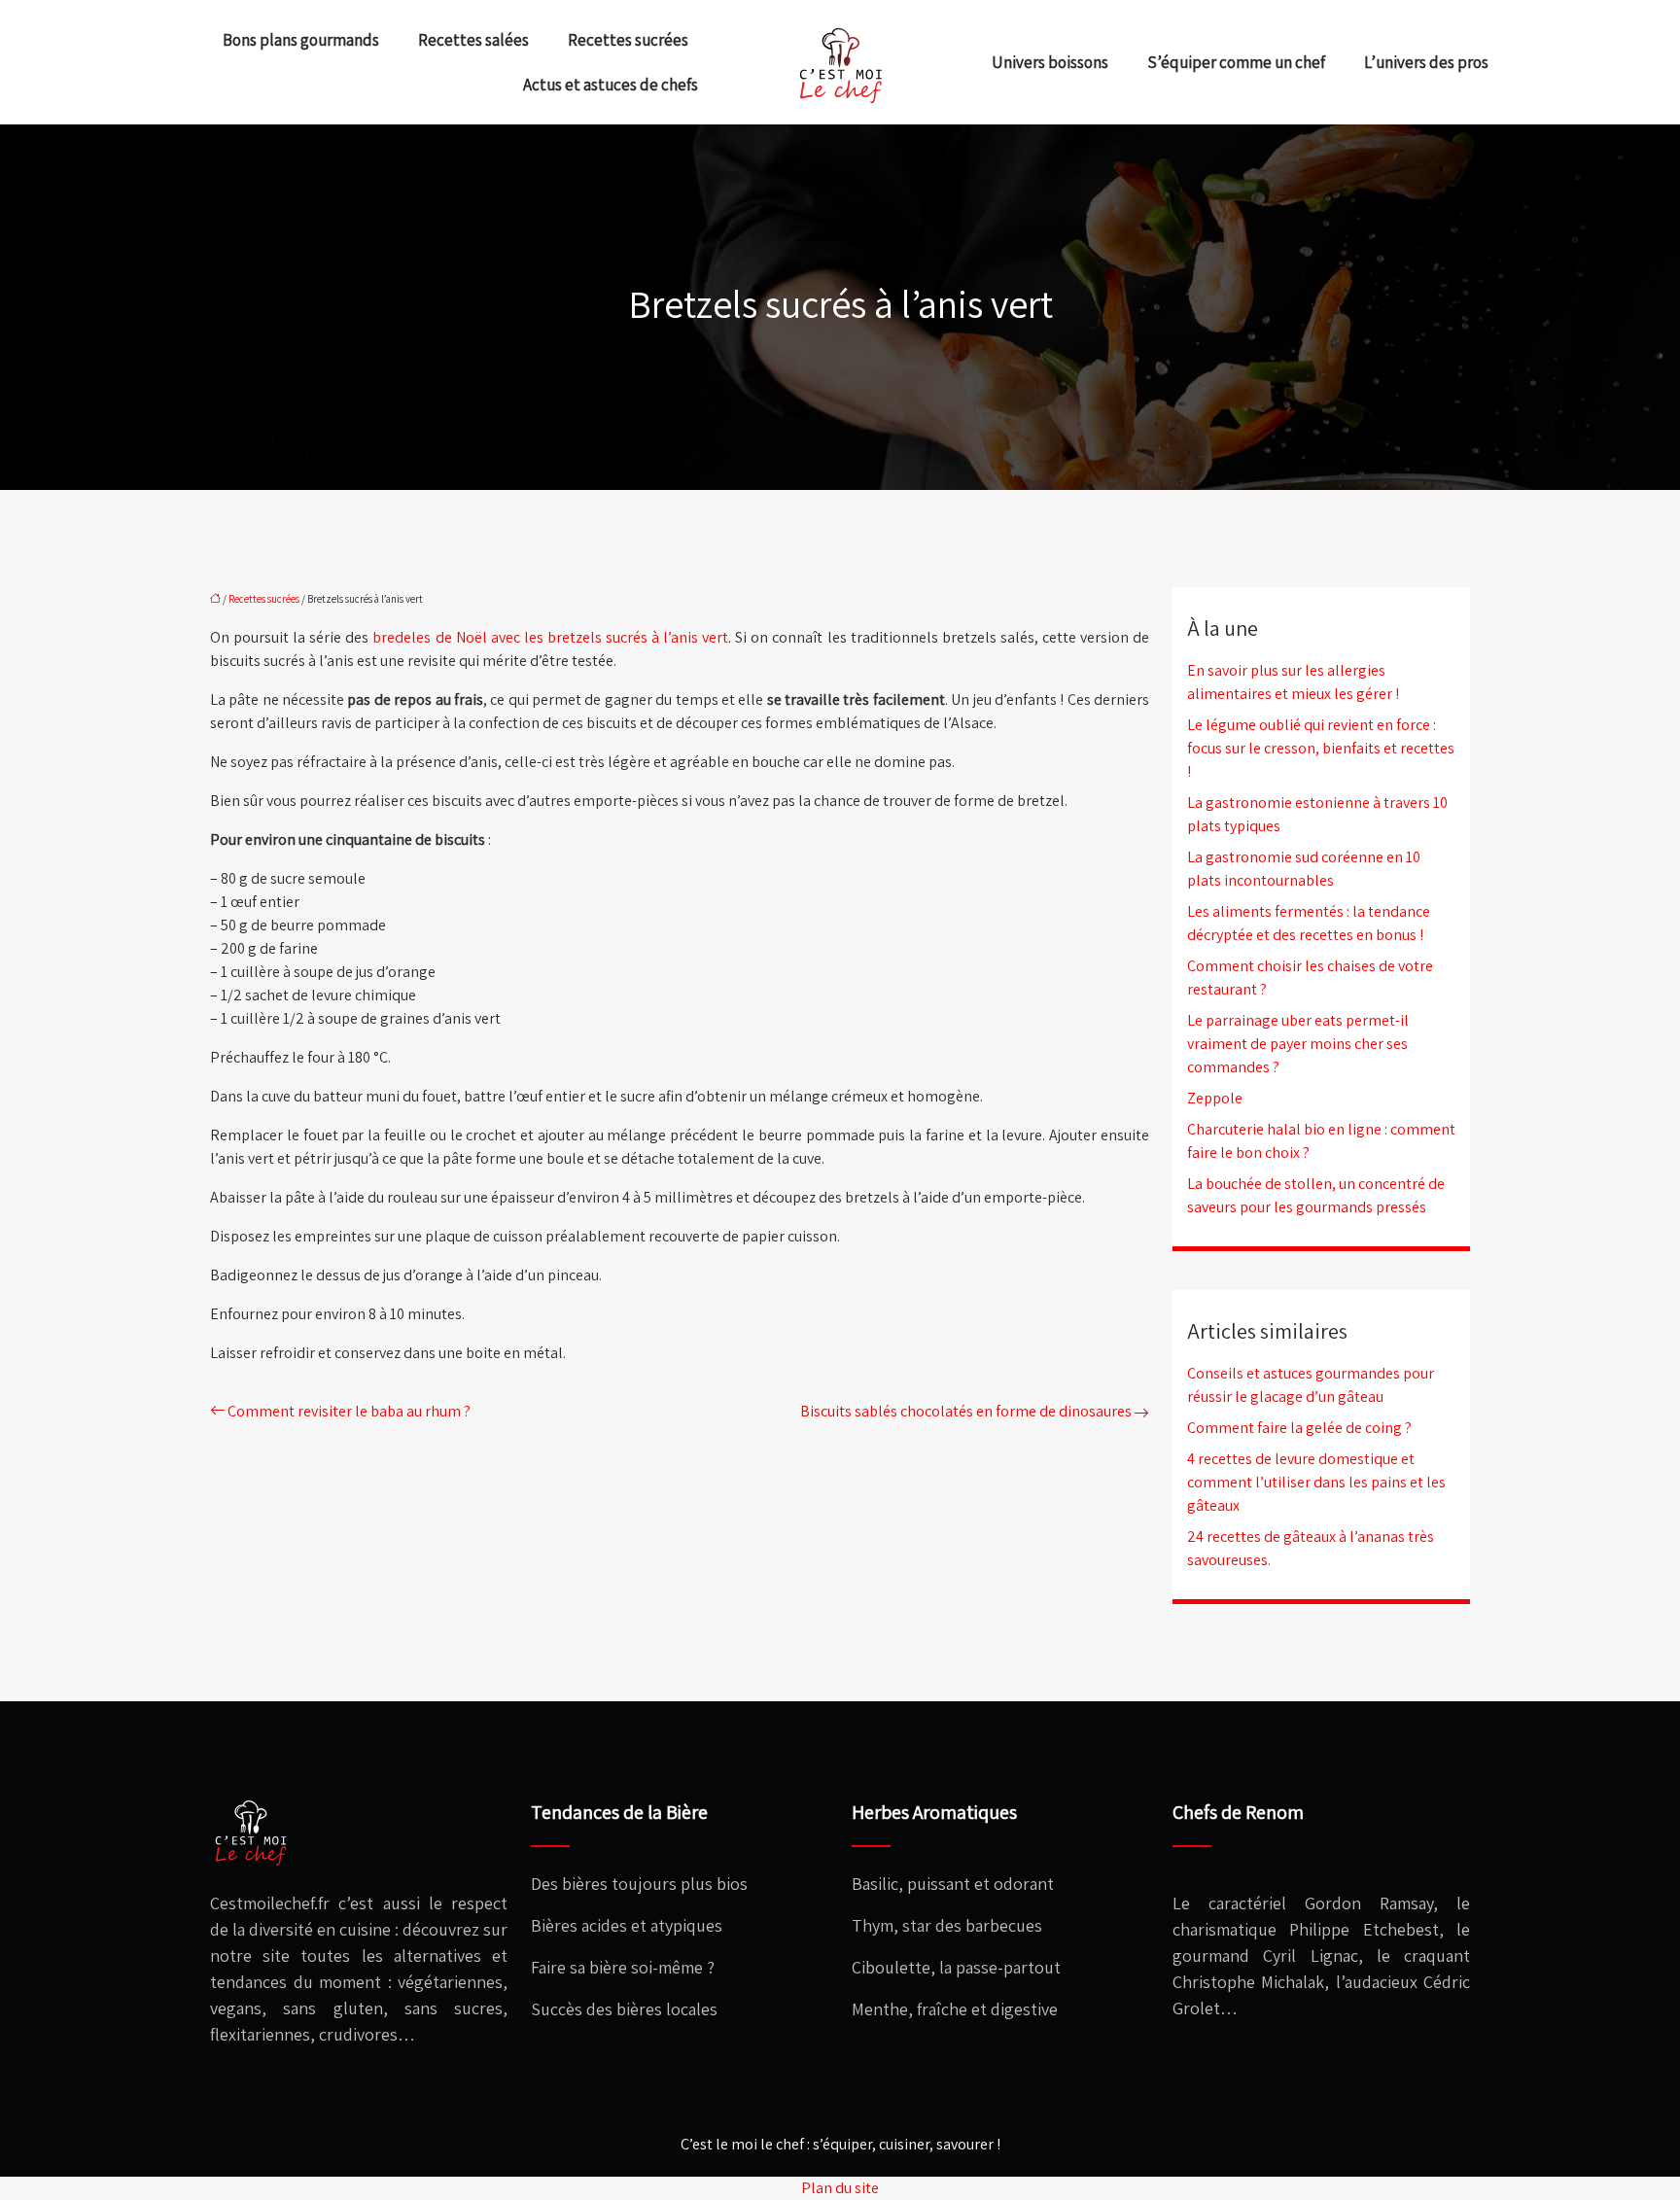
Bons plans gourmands (301, 40)
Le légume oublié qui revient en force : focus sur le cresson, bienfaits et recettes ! (1321, 748)
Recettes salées (473, 40)
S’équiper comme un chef (1236, 62)
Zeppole (1215, 1098)
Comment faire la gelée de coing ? (1299, 1428)
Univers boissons (1050, 62)
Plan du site (840, 2188)
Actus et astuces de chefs (611, 85)
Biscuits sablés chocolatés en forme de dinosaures (966, 1411)
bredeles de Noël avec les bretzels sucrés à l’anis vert (550, 637)
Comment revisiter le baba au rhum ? (349, 1411)
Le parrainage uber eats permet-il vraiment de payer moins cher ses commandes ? (1298, 1044)
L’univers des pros (1426, 62)
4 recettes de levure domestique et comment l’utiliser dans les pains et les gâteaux (1316, 1482)
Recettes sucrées (628, 40)
